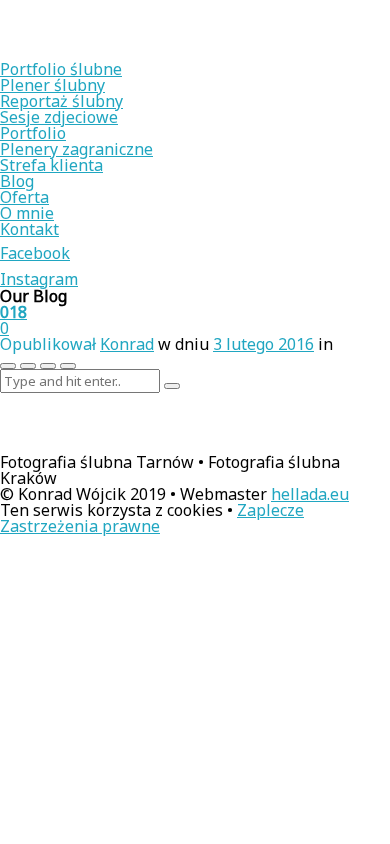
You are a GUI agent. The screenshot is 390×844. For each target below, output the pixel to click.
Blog (17, 181)
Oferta (24, 197)
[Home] (130, 53)
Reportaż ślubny (61, 101)
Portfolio (33, 133)
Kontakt (29, 229)
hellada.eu (310, 494)
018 (13, 312)
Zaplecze (270, 510)
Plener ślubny (52, 85)
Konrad (127, 344)
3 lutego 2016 (263, 344)
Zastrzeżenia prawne (80, 526)
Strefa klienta (51, 165)
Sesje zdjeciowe (59, 117)
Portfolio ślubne (61, 69)
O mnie (27, 213)
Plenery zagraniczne (76, 149)
